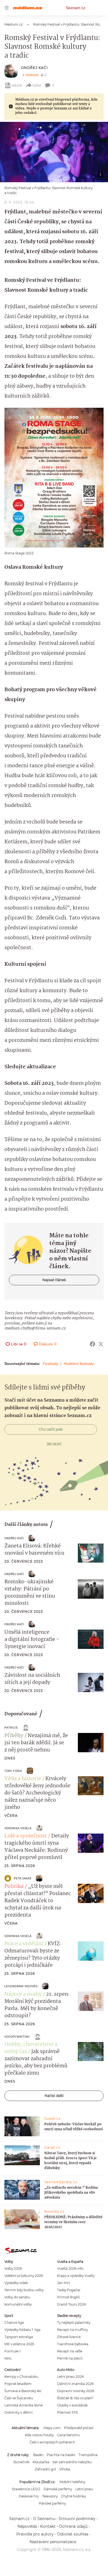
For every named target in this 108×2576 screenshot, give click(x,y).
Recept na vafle (70, 2351)
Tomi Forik (13, 1771)
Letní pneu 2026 (70, 2377)
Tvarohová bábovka (73, 2344)
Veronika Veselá (18, 1828)
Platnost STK (67, 2412)
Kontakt (48, 2526)
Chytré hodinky (73, 2496)
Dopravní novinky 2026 (76, 2391)
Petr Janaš (23, 1878)
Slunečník (21, 2462)
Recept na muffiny (72, 2330)
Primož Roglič (69, 2297)
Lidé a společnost (26, 1836)
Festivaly (50, 1364)
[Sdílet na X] (101, 1344)
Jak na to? (54, 1443)
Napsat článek (54, 1280)
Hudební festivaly (79, 1364)
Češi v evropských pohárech (52, 2442)
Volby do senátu (17, 2297)
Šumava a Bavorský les (23, 2391)
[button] (54, 152)
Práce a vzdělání (24, 1944)
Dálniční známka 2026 (75, 2384)
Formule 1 (12, 2351)
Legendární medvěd (21, 1986)
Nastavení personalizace (53, 2542)
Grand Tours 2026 (71, 2304)
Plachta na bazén (61, 2455)
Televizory (50, 2496)
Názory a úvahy (23, 1994)
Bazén (38, 2455)
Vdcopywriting (17, 2037)
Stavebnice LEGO (26, 2489)
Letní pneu (84, 2489)
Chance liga (14, 2323)
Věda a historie (23, 1779)
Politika (14, 1887)
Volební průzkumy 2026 (24, 2276)
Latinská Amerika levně (24, 2405)
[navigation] (7, 8)
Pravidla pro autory (35, 2534)
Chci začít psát (51, 1429)
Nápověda (27, 2526)
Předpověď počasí (79, 2428)
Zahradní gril (45, 2469)
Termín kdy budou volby (24, 2290)
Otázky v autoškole (72, 2405)
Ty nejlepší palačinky (74, 2323)
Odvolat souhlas (73, 2534)
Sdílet (37, 85)
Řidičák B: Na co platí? (75, 2398)
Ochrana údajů (73, 2526)
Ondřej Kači (34, 68)
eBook (17, 85)
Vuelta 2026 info (70, 2268)
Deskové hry (29, 2496)
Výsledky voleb (16, 2283)
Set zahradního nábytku (72, 2462)
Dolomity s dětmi (19, 2412)
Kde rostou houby (39, 2435)
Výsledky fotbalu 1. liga (22, 2330)
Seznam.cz (76, 8)
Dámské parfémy (58, 2489)
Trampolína (88, 2455)
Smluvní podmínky (77, 2519)
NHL (8, 2358)
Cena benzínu (68, 2435)
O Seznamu (44, 2519)
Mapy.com (52, 2428)
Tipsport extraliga (19, 2337)
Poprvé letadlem (18, 2384)
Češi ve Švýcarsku (19, 2398)
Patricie (11, 1728)
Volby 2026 (13, 2268)
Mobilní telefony (72, 2482)
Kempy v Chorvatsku (21, 2377)
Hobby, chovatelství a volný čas (31, 2048)
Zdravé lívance (69, 2337)
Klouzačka (41, 2462)
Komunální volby (18, 2304)
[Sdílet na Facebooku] (92, 1344)
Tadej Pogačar (69, 2290)
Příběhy (14, 1736)
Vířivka (65, 2469)
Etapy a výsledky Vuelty (76, 2276)
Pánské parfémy (52, 2503)
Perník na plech (70, 2358)
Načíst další (54, 2096)
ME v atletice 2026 (19, 2344)
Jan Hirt (64, 2283)
